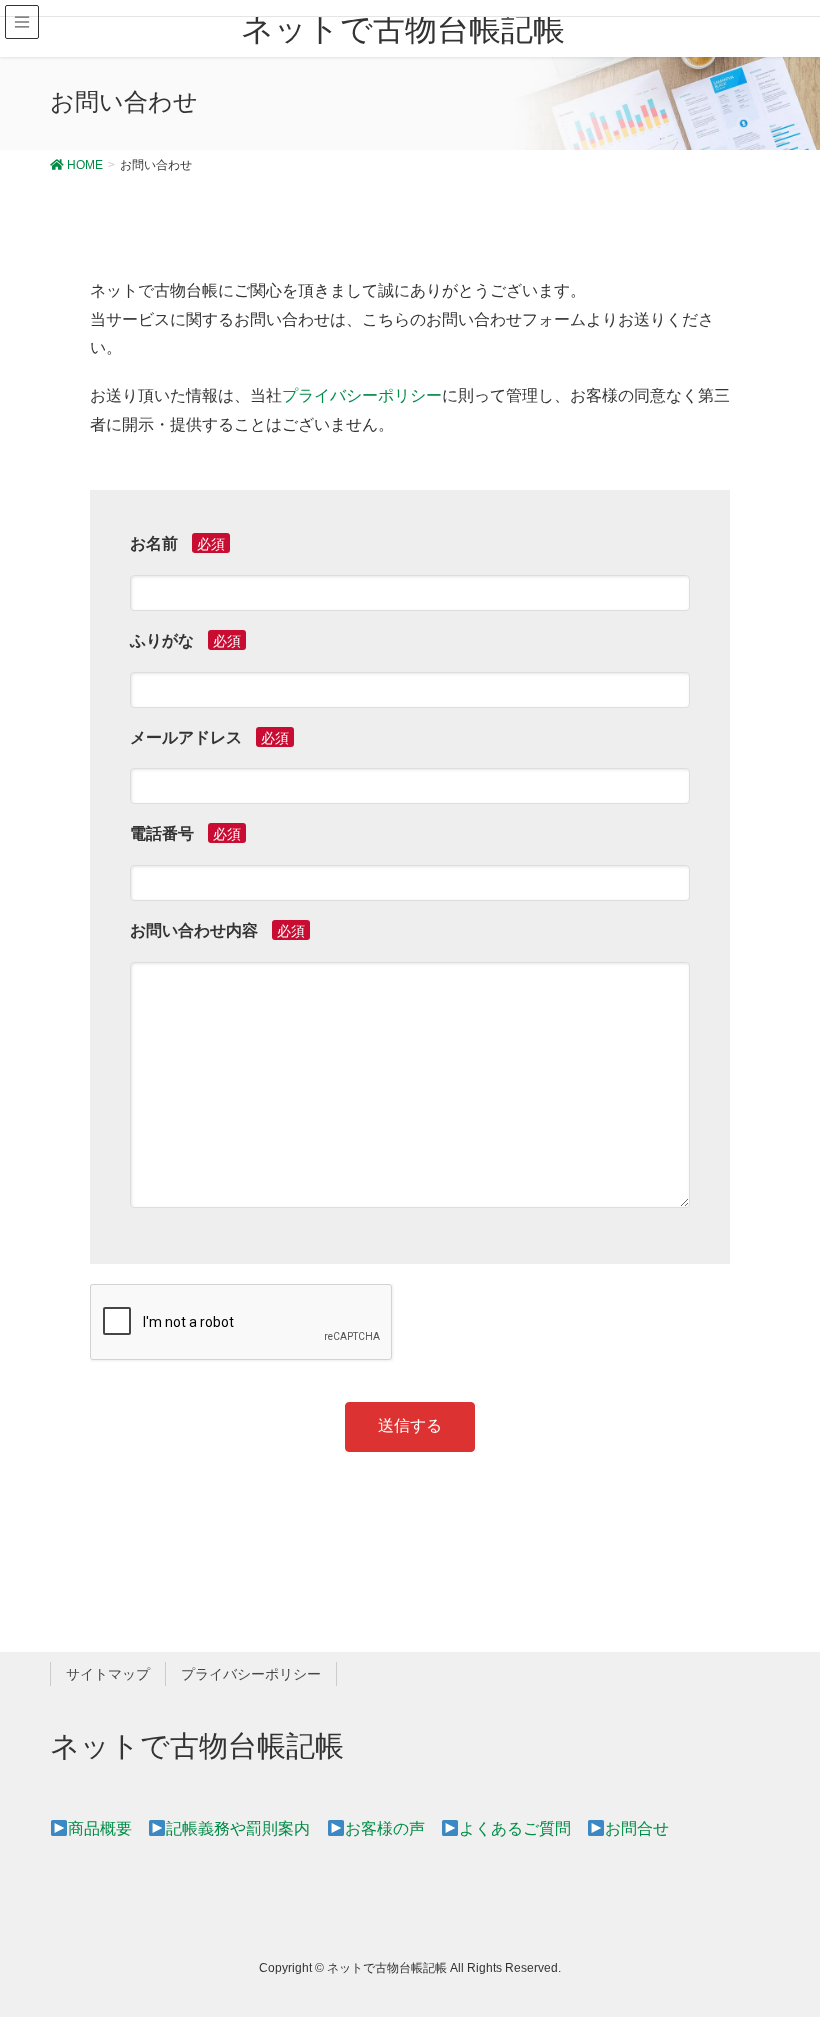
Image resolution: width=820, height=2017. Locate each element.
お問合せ (637, 1828)
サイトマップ (108, 1674)
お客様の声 (384, 1828)
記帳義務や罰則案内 (238, 1828)
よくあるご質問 (515, 1828)
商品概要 (100, 1828)
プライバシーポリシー (362, 395)
